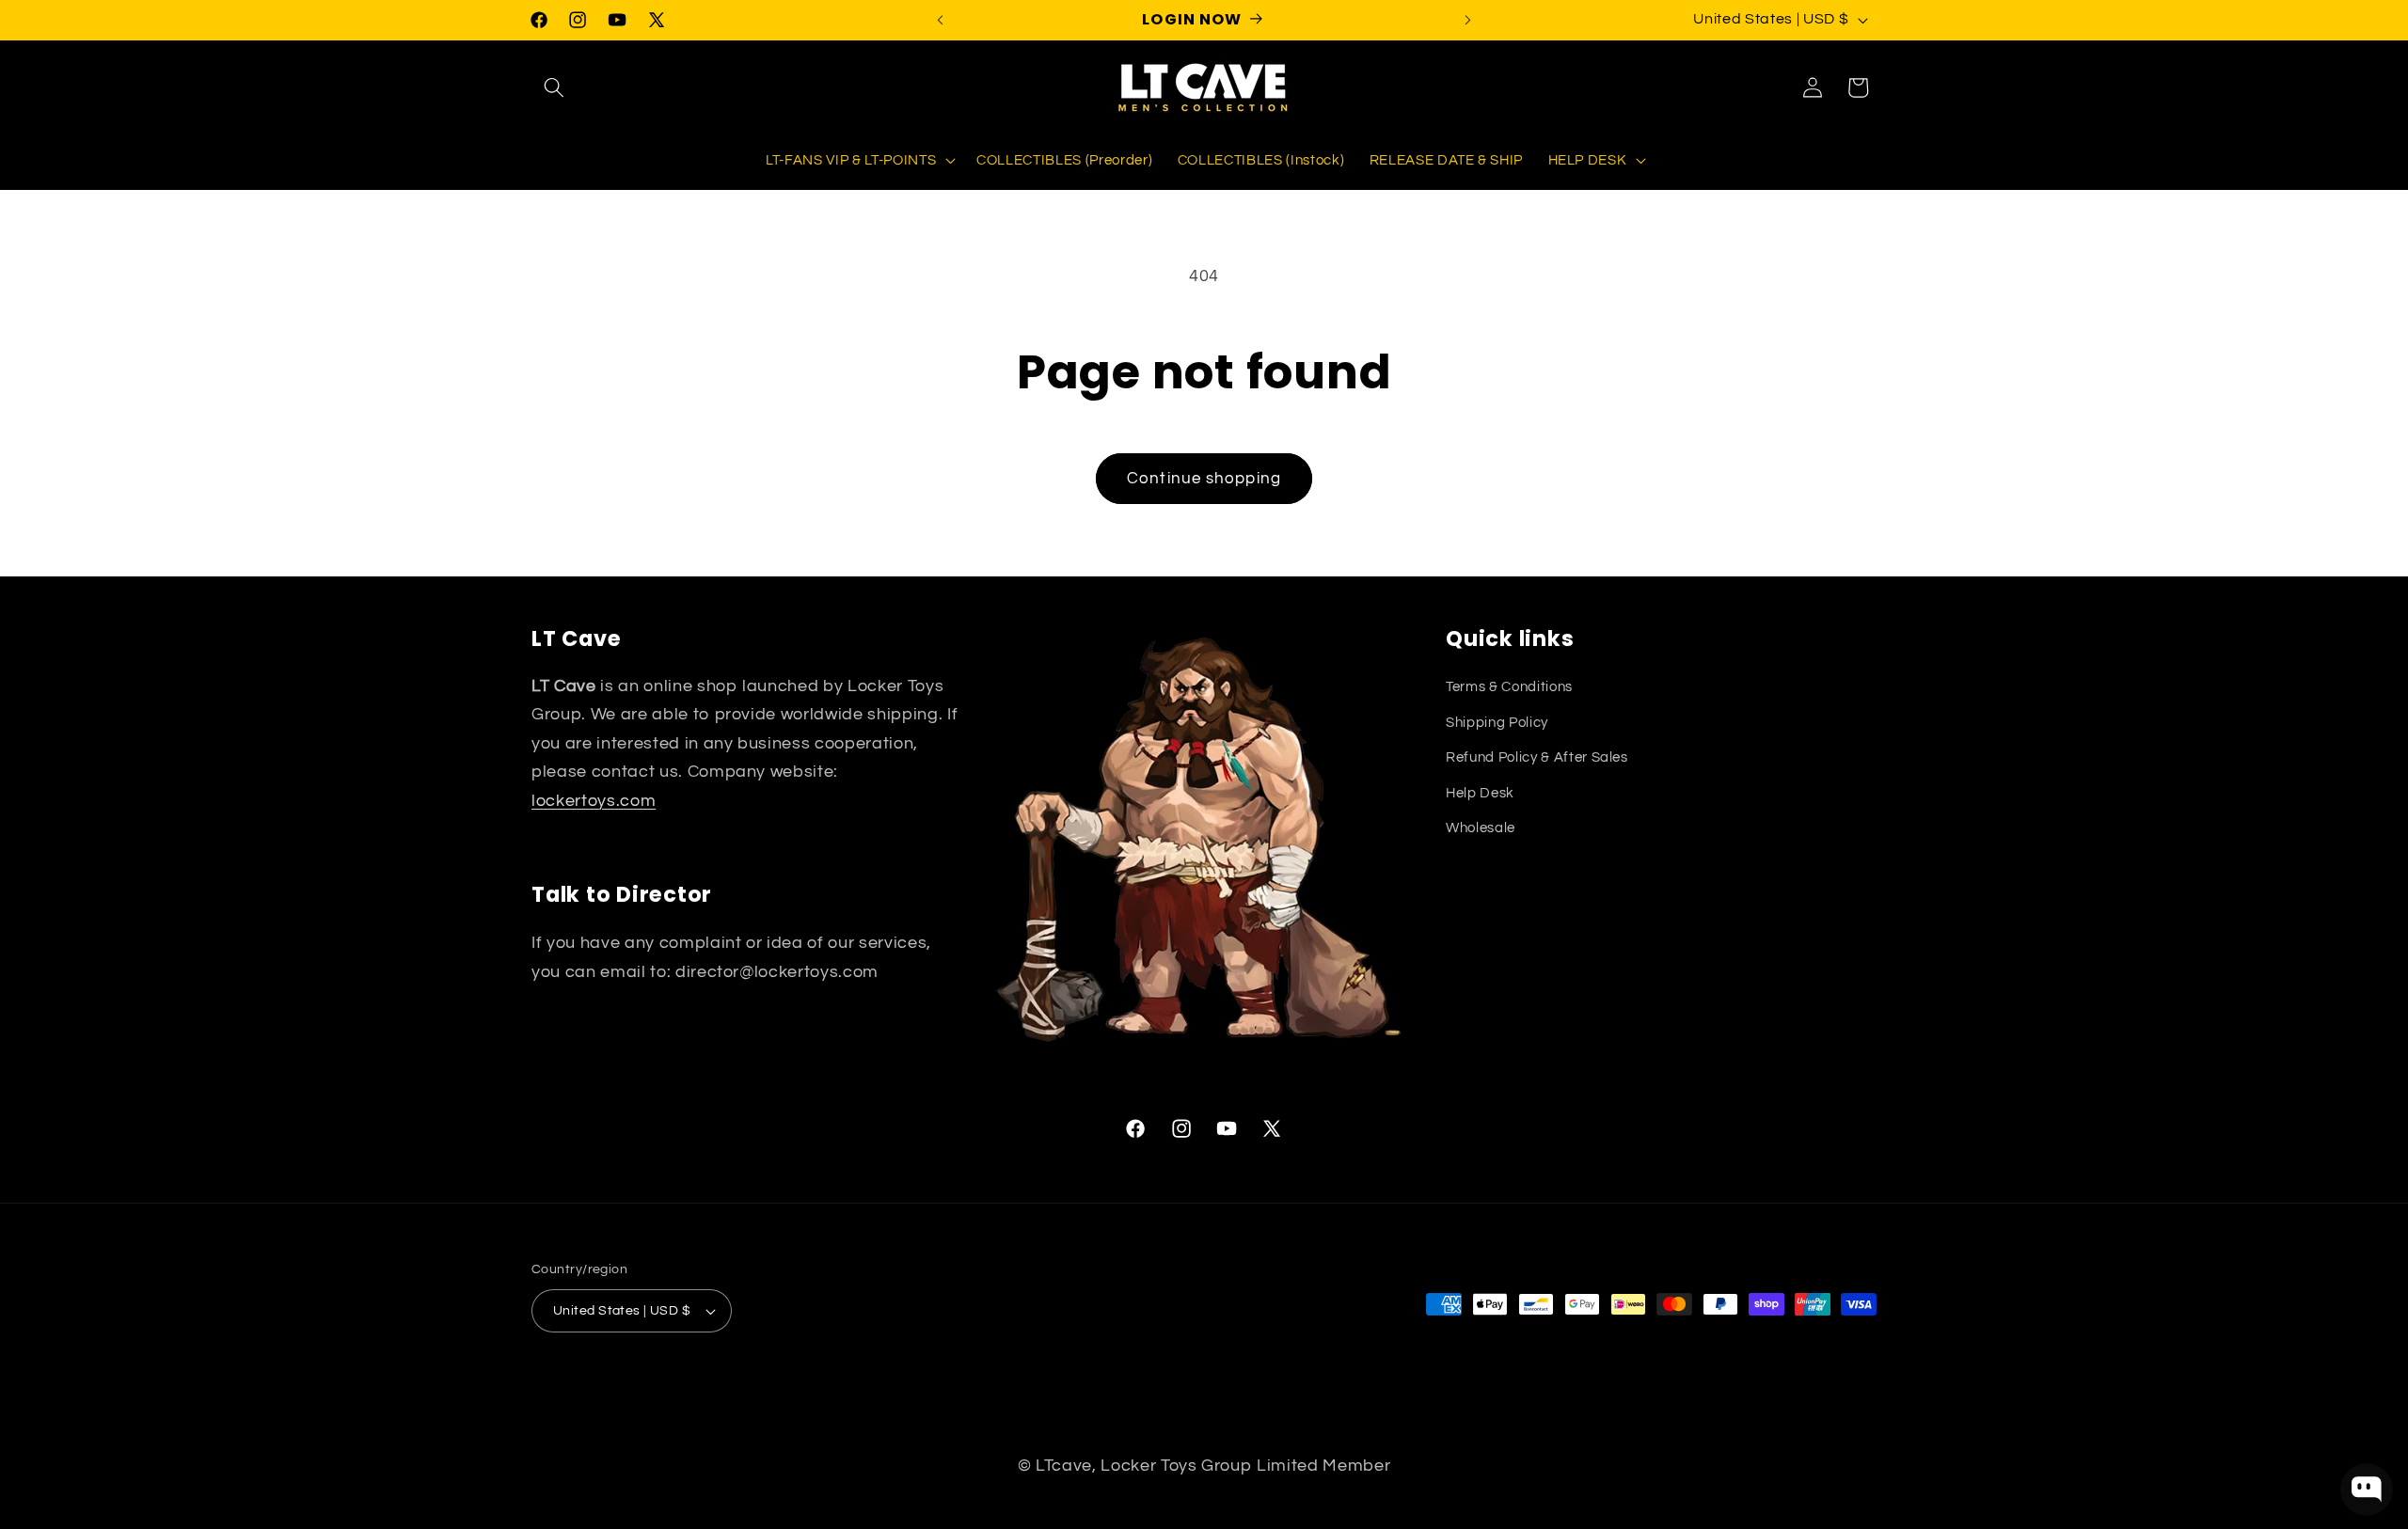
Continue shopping (1204, 478)
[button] (554, 87)
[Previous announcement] (941, 20)
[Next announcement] (1468, 20)
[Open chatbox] (2367, 1490)
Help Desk (1480, 793)
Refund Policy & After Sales (1537, 757)
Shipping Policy (1497, 722)
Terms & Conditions (1509, 686)
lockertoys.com (594, 801)
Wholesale (1481, 828)
